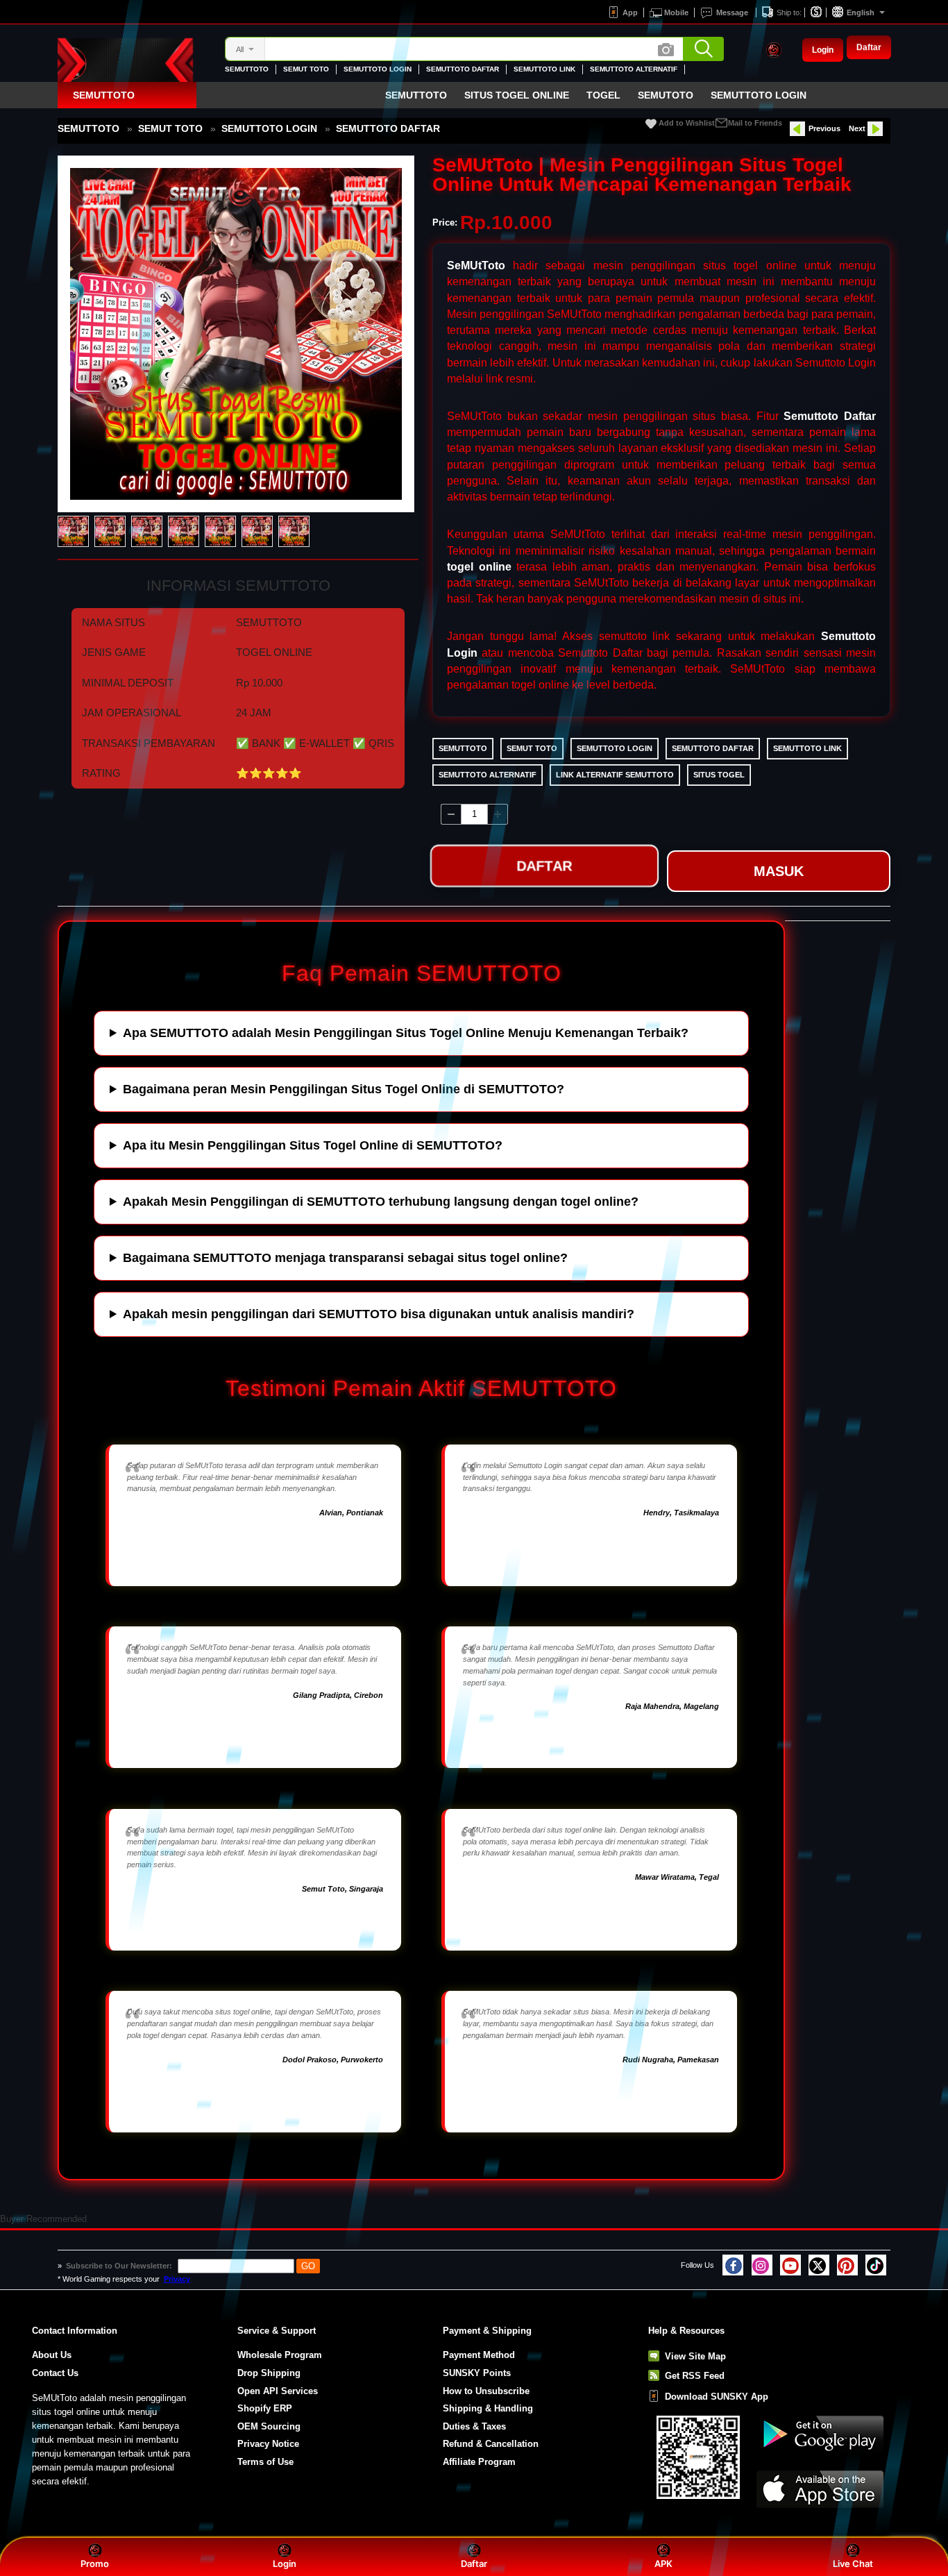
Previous (824, 128)
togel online (479, 567)
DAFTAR (544, 870)
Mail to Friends (755, 123)
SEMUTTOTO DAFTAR (463, 69)
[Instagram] (762, 2265)
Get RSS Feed (695, 2376)
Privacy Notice (268, 2444)
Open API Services (278, 2391)
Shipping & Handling (488, 2408)
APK (663, 2564)
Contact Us (55, 2373)
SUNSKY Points (477, 2373)
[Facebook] (733, 2265)
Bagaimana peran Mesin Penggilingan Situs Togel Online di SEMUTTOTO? (344, 1089)
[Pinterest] (847, 2265)
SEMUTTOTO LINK (544, 69)
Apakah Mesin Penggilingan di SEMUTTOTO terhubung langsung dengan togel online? (381, 1202)
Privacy (177, 2279)
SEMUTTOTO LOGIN (378, 69)
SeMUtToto (476, 266)
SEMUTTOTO (247, 69)
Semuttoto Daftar (830, 416)
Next (857, 128)
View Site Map (695, 2356)
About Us (52, 2355)
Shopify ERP (265, 2408)
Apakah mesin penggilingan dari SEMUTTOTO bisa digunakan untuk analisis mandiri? (379, 1314)
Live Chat (853, 2564)
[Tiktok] (876, 2265)
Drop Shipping (269, 2373)
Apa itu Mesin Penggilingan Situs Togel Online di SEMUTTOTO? (313, 1145)
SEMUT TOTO (306, 69)
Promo (95, 2564)
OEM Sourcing (269, 2426)
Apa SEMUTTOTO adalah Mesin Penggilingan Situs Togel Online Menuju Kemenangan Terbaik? (406, 1033)
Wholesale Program (280, 2355)
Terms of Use (265, 2462)
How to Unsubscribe (486, 2391)
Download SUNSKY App (717, 2397)
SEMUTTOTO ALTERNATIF (634, 69)
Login (823, 50)
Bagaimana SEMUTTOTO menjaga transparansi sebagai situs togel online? (345, 1258)
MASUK (779, 871)
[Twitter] (819, 2265)
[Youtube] (790, 2265)
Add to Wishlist (687, 123)
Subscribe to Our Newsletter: (120, 2266)
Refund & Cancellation (491, 2444)
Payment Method (479, 2355)
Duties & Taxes (474, 2426)
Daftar (869, 49)
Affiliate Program (479, 2462)
